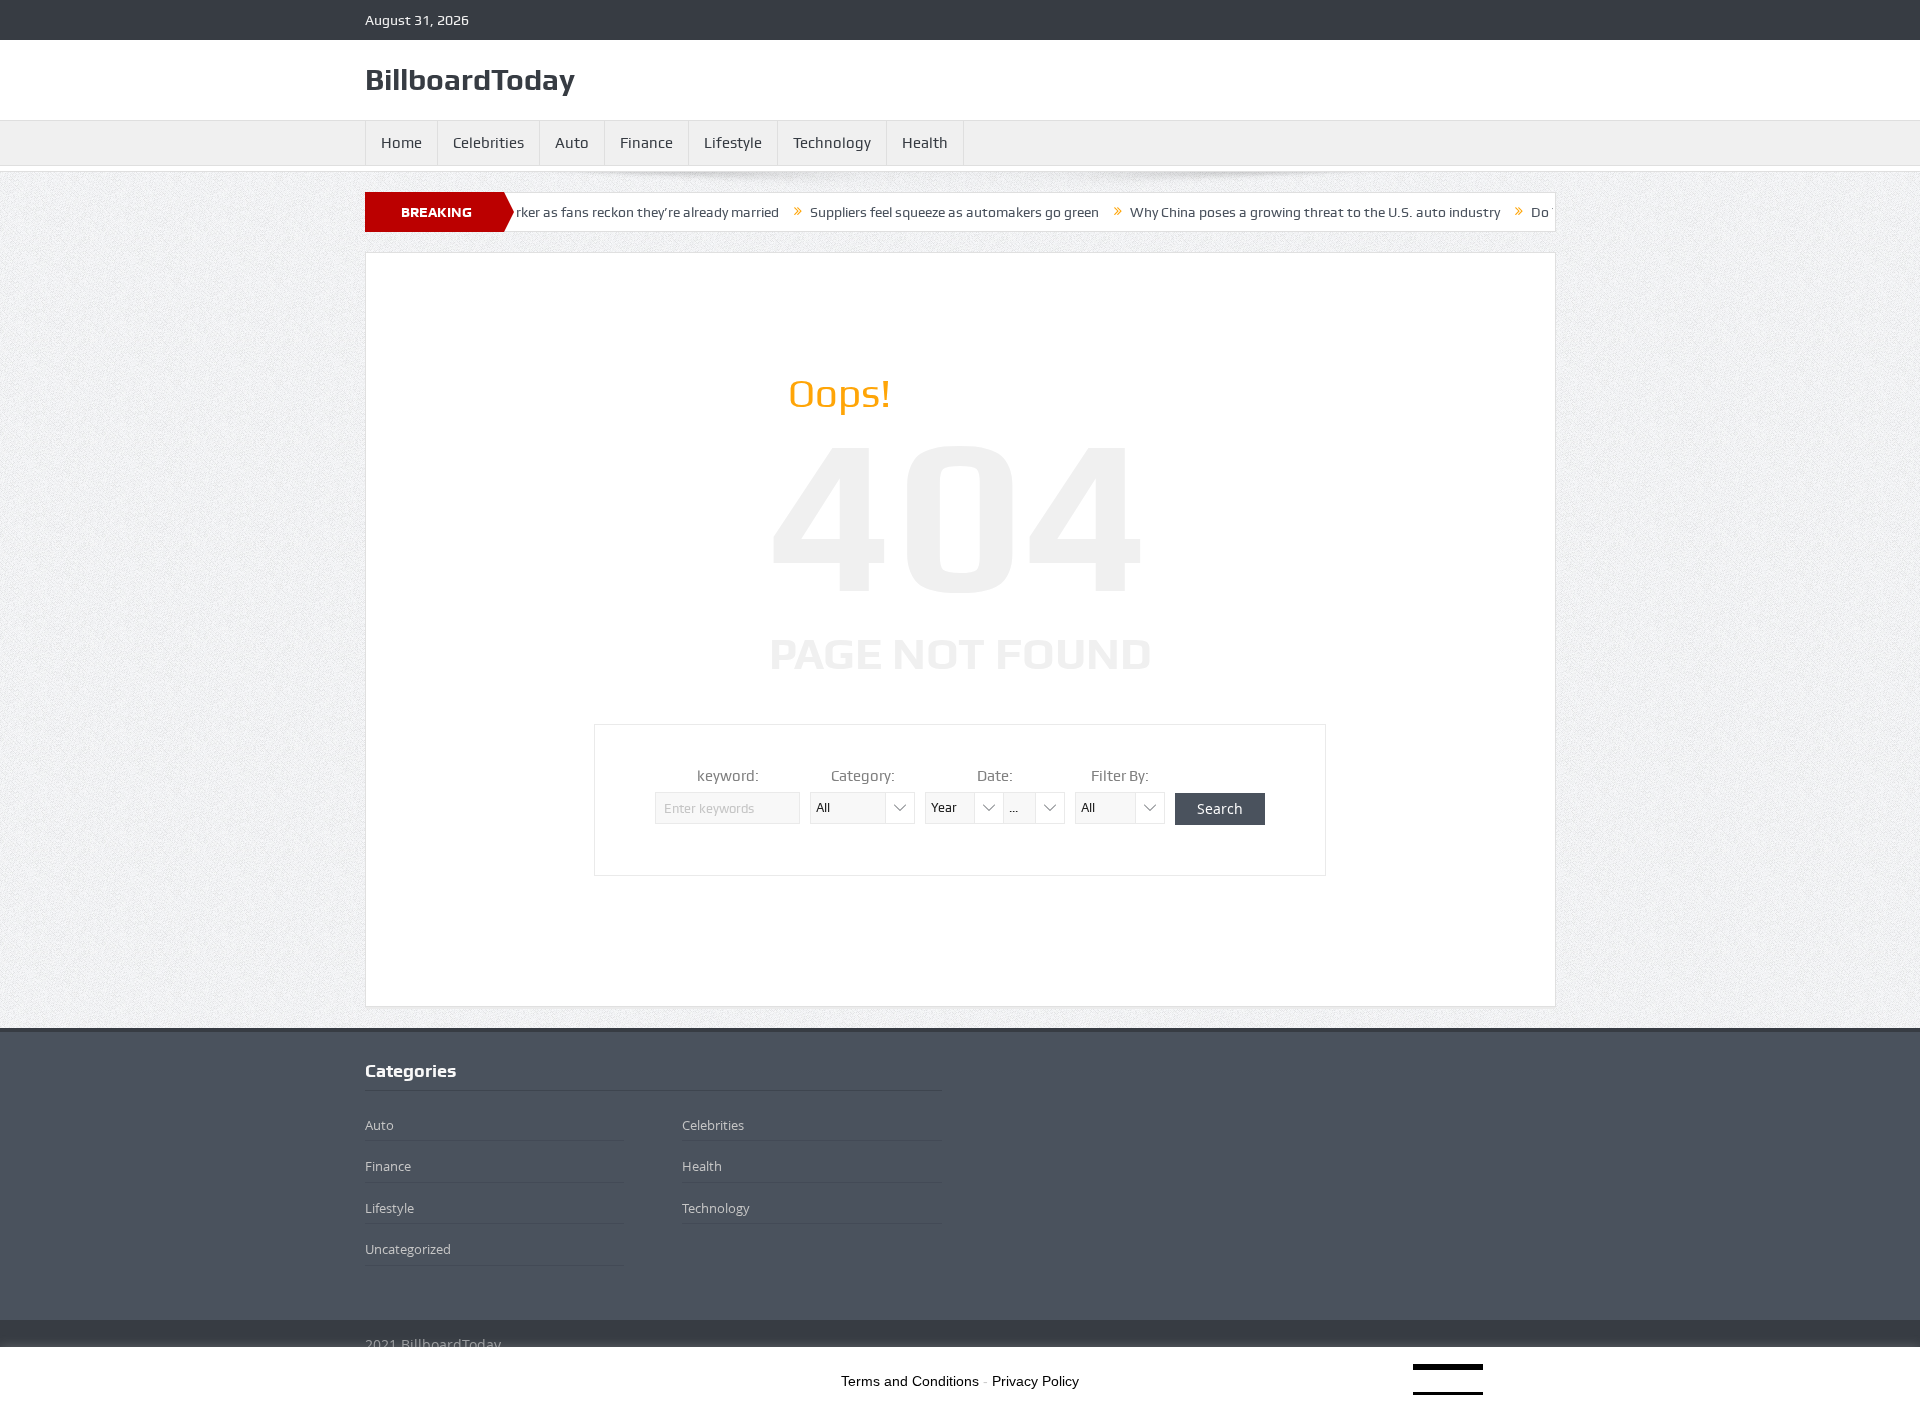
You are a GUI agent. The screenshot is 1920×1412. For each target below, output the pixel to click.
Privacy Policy (1035, 1381)
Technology (832, 143)
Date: (995, 776)
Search (1220, 808)
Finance (646, 143)
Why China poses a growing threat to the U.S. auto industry (1276, 212)
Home (401, 143)
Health (925, 143)
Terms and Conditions (910, 1381)
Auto (572, 143)
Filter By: (1120, 776)
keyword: (728, 776)
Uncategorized (408, 1249)
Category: (863, 776)
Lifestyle (733, 143)
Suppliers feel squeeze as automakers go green (915, 212)
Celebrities (488, 143)
